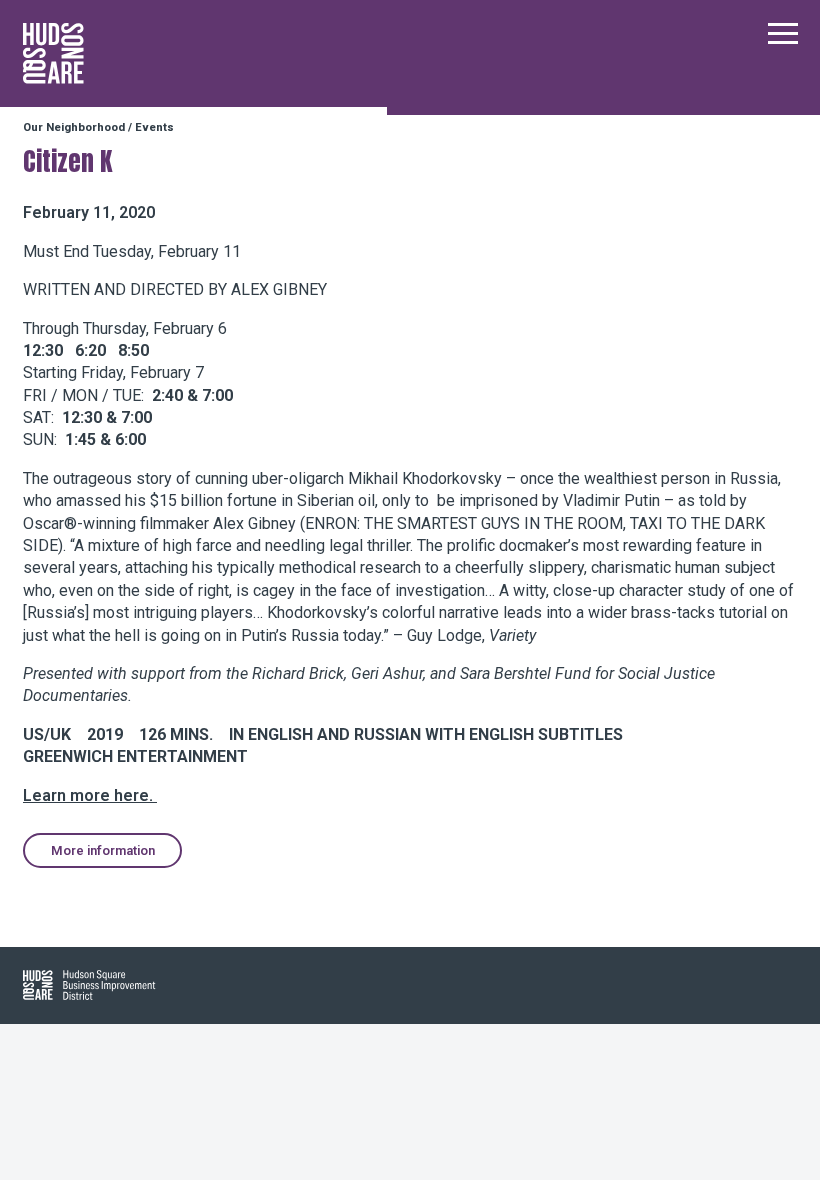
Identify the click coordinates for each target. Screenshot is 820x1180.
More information (103, 850)
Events (154, 127)
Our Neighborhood (74, 127)
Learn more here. (90, 795)
